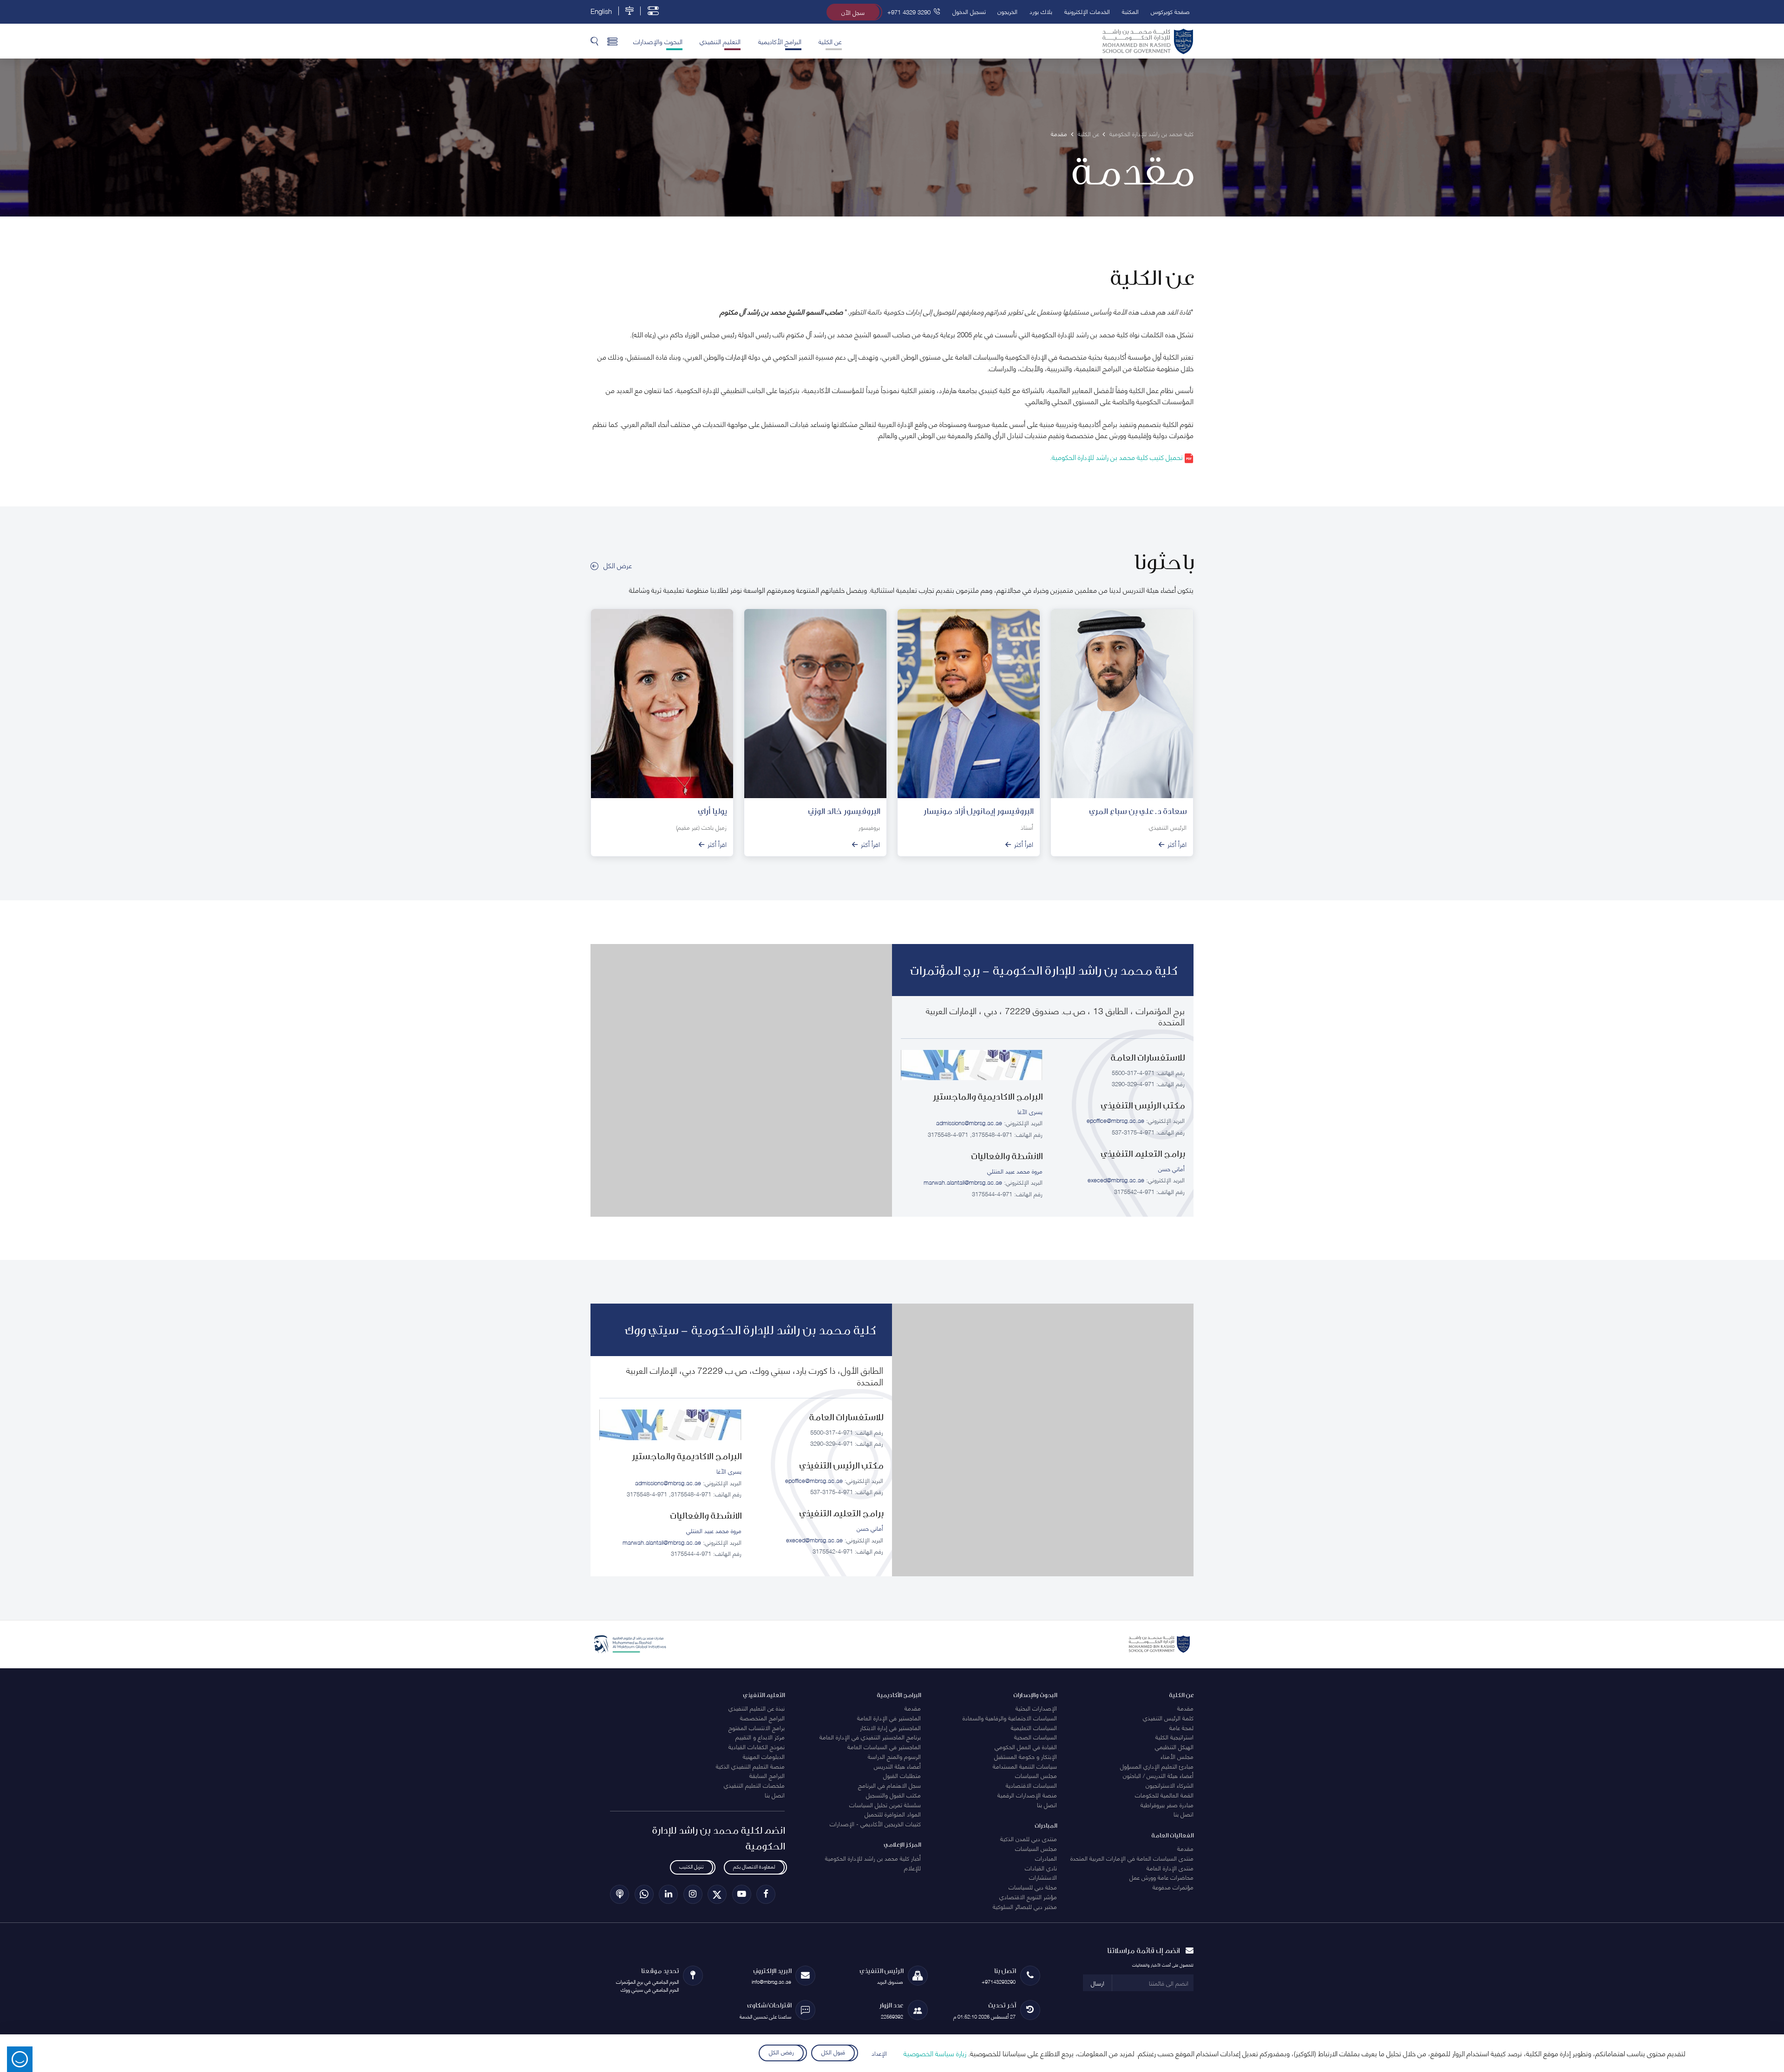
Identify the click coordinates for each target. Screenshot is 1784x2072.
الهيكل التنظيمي (1174, 1746)
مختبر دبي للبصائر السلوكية (1025, 1906)
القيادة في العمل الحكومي (1026, 1746)
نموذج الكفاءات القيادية (757, 1746)
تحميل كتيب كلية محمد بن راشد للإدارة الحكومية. (1117, 457)
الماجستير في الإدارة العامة (889, 1718)
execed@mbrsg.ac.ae (1116, 1180)
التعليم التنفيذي (720, 41)
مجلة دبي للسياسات (1033, 1887)
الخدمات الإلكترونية (1087, 11)
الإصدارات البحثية (1036, 1708)
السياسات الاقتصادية (1031, 1785)
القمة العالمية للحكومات (1164, 1795)
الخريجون (1007, 11)
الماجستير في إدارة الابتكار (890, 1727)
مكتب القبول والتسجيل (893, 1795)
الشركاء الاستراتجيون (1170, 1785)
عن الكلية (830, 41)
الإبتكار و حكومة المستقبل (1026, 1756)
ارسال (1098, 1983)
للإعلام (912, 1868)
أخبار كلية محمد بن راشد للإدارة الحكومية (873, 1858)
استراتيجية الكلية (1174, 1737)
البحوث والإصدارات (658, 41)
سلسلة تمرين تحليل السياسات (885, 1804)
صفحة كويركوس (1170, 11)
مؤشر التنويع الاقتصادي (1028, 1896)
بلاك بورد (1041, 11)
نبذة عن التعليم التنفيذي (757, 1708)
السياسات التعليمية (1034, 1727)
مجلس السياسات (1036, 1775)
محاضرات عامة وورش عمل (1161, 1877)
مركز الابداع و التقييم (760, 1737)
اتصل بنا (1184, 1814)
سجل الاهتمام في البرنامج (889, 1785)
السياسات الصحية (1036, 1737)
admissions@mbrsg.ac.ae (969, 1122)
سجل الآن (853, 12)
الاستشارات (1043, 1877)
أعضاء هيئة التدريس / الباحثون (1158, 1775)
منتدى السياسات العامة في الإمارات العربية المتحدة (1132, 1858)
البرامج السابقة (767, 1775)
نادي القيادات (1041, 1868)
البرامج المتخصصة (762, 1718)
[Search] (594, 41)
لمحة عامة (1181, 1727)
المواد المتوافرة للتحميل (893, 1814)
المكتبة (1130, 11)
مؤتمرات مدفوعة (1173, 1887)
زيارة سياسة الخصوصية (935, 2053)
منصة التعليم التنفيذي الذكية (750, 1766)
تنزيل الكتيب (691, 1866)
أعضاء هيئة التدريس (897, 1766)
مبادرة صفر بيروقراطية (1167, 1804)
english (601, 11)
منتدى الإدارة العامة (1170, 1868)
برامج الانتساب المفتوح (757, 1727)
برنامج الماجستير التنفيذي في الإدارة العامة (870, 1737)
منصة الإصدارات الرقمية (1027, 1795)
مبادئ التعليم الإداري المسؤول (1157, 1766)
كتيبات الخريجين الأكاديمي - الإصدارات (875, 1823)
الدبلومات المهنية (764, 1756)
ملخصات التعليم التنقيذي (754, 1785)
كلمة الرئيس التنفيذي (1168, 1718)
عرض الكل (618, 565)
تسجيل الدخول (969, 11)
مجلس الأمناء (1177, 1756)
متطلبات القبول (902, 1775)
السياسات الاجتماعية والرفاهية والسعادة (1010, 1718)
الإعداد (879, 2053)
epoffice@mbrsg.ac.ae (1115, 1120)
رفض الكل (781, 2052)
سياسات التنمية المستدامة (1025, 1766)
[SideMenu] (613, 41)
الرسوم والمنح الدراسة (894, 1756)
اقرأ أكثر (1177, 844)
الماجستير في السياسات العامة (884, 1746)
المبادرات (1046, 1858)
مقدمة (1185, 1708)
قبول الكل (833, 2052)
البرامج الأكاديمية (780, 41)
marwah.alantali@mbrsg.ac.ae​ (963, 1182)
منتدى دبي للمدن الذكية (1029, 1838)
